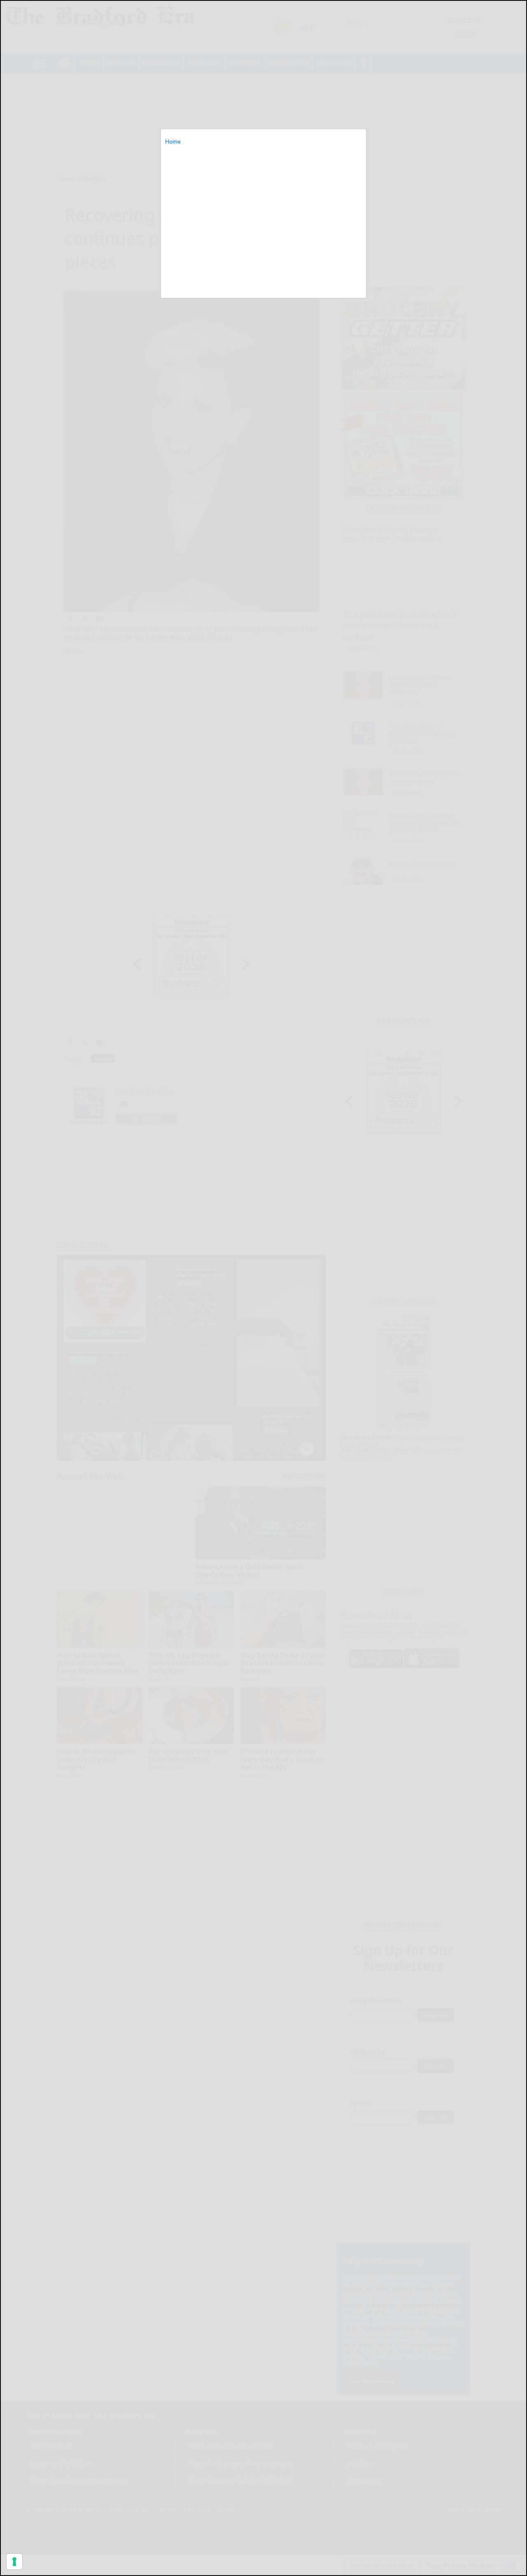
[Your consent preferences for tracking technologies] (14, 2562)
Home (173, 142)
